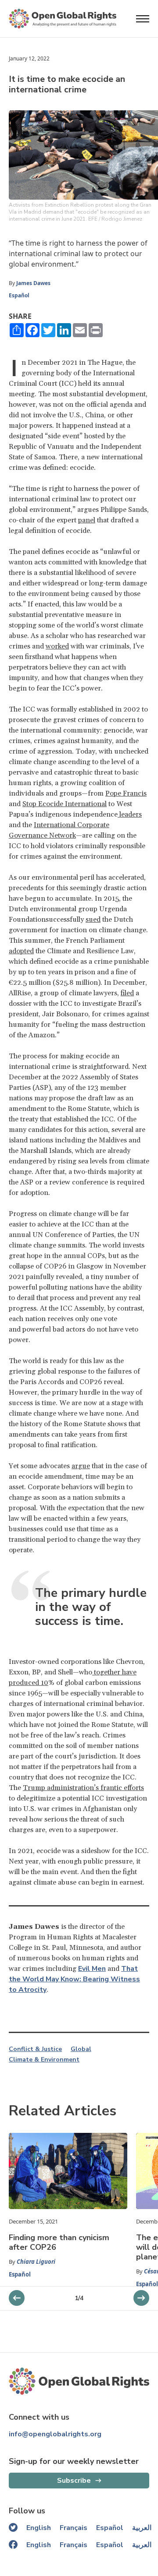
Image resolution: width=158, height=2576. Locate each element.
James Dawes (33, 283)
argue (81, 1466)
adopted (21, 951)
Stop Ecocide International (65, 804)
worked (57, 646)
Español (19, 295)
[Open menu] (143, 19)
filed (127, 993)
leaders (130, 814)
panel (87, 520)
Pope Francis (126, 793)
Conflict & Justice (35, 2049)
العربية (142, 2528)
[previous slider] (141, 2298)
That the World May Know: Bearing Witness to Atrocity (74, 1979)
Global (81, 2049)
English (39, 2528)
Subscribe (74, 2481)
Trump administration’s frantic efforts (83, 1788)
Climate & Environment (44, 2060)
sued (93, 920)
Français (74, 2528)
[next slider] (17, 2298)
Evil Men (92, 1969)
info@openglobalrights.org (55, 2434)
